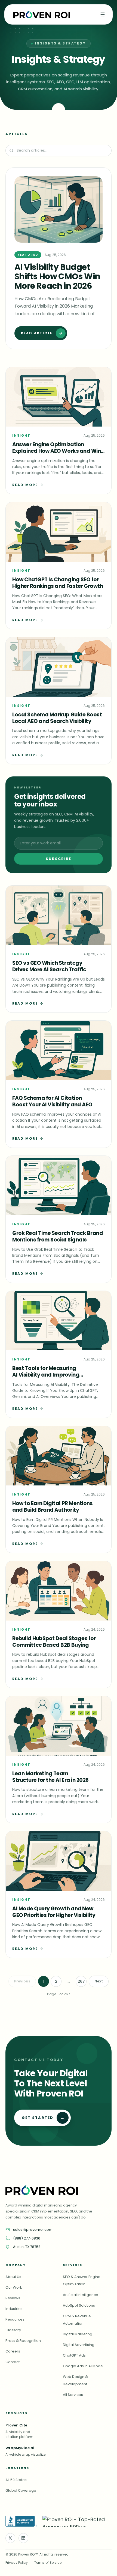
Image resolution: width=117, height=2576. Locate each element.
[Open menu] (103, 14)
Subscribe (59, 859)
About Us (13, 2277)
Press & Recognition (23, 2341)
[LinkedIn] (23, 2538)
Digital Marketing (78, 2334)
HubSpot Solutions (79, 2305)
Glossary (13, 2330)
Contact (13, 2362)
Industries (14, 2309)
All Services (73, 2395)
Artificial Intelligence (81, 2295)
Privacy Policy (17, 2562)
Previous (22, 1981)
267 (81, 1981)
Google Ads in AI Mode (83, 2366)
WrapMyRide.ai (20, 2448)
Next (99, 1981)
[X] (10, 2538)
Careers (13, 2351)
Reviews (13, 2298)
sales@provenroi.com (33, 2230)
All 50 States (16, 2480)
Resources (15, 2319)
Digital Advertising (79, 2345)
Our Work (14, 2287)
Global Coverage (21, 2490)
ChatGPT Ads (74, 2355)
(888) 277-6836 (27, 2238)
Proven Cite (16, 2425)
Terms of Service (48, 2562)
